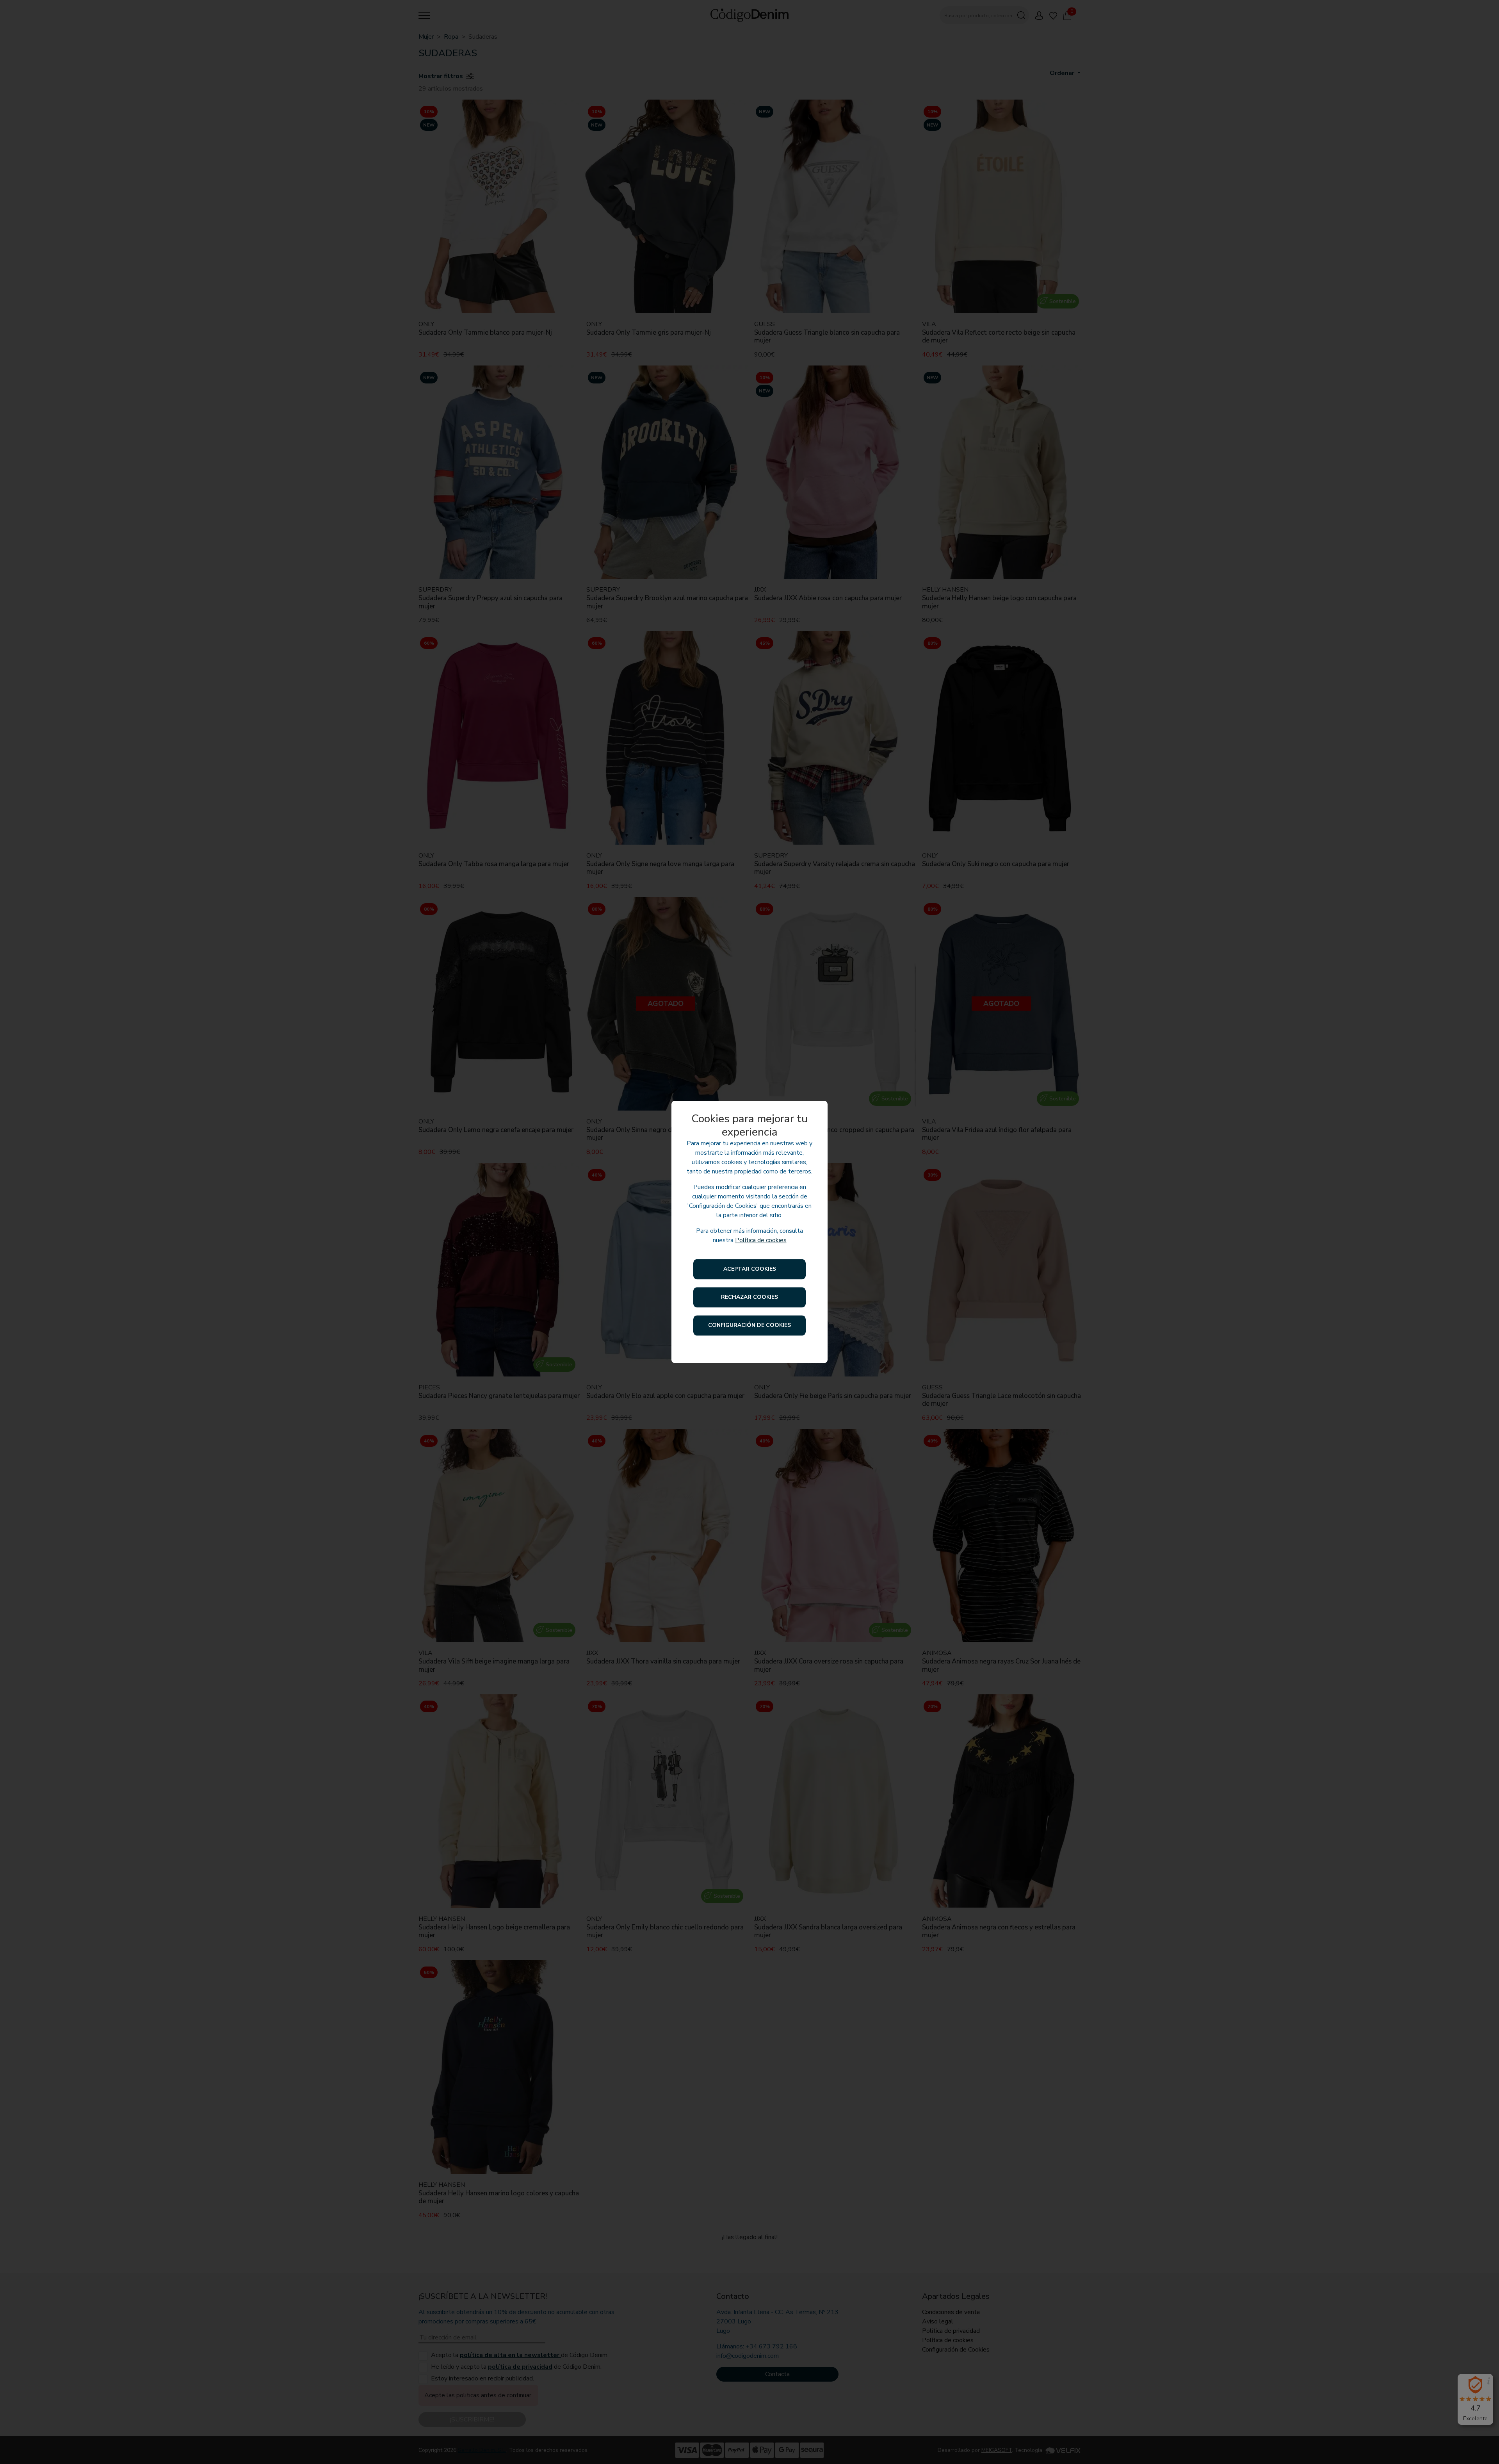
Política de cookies (761, 1241)
